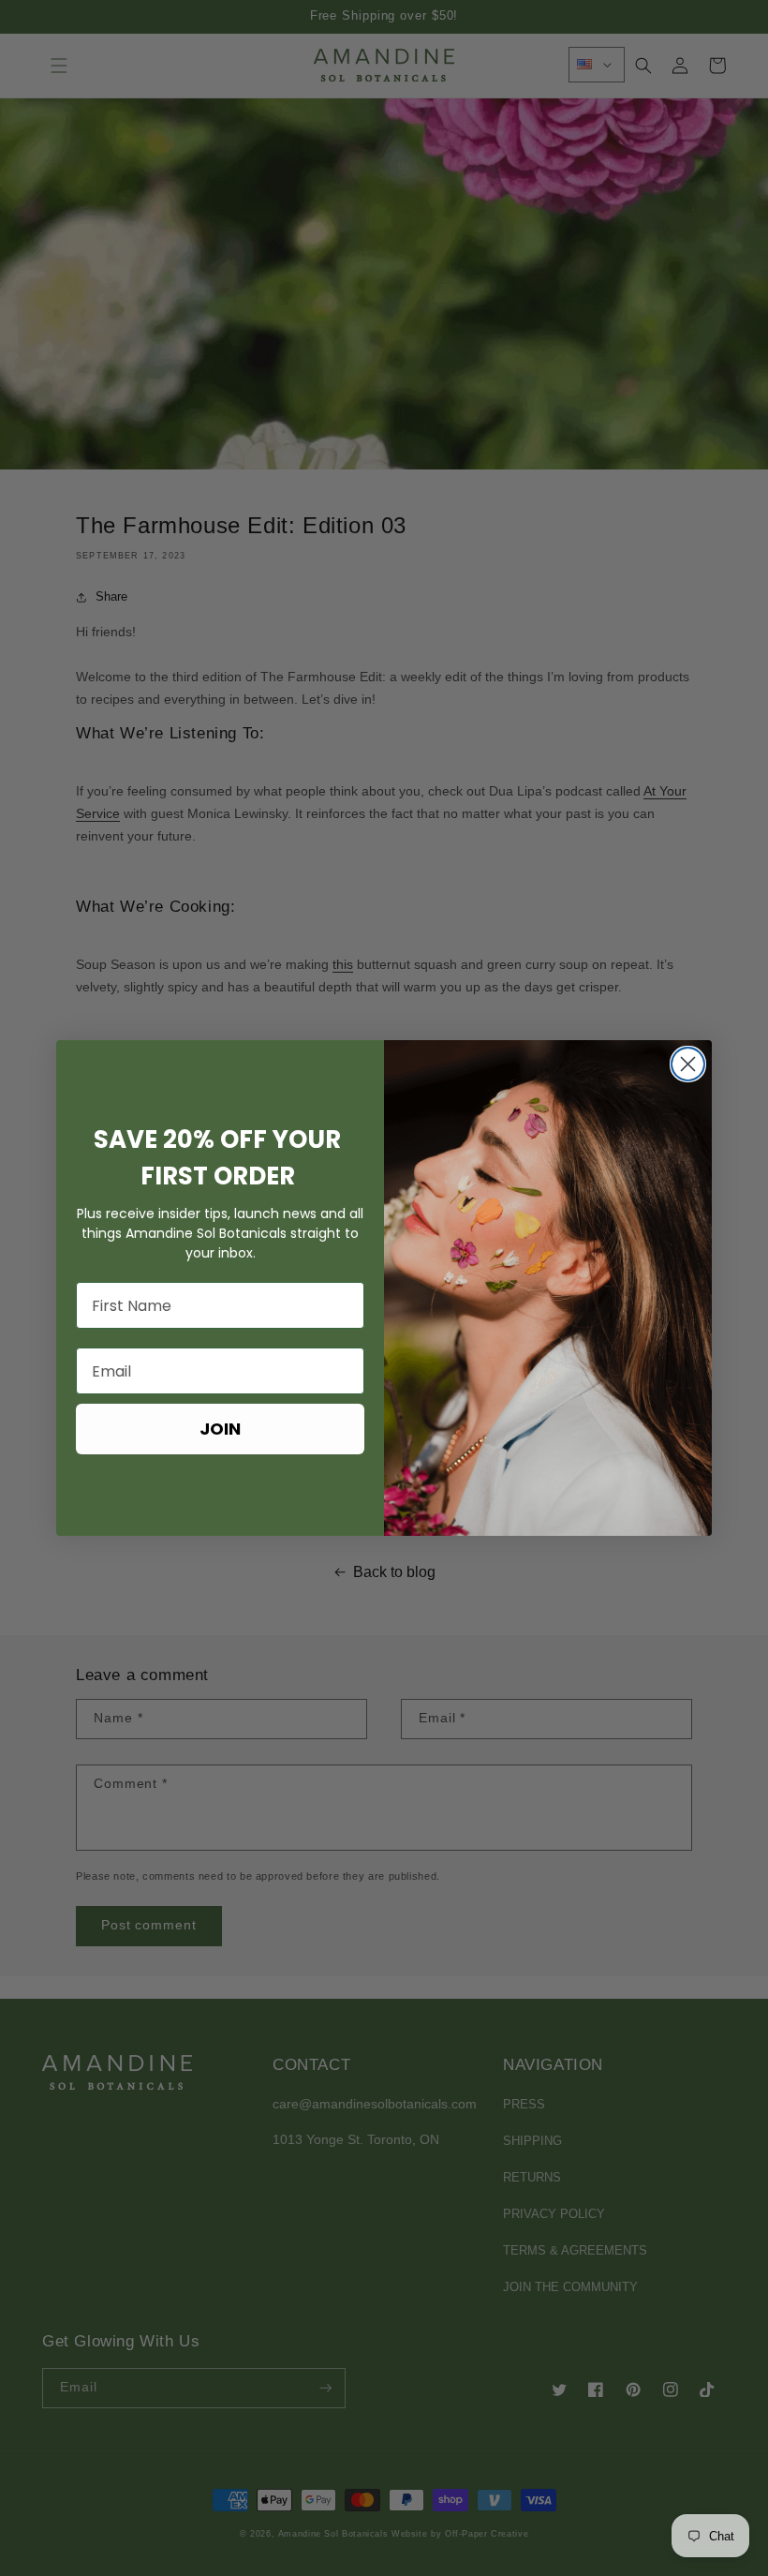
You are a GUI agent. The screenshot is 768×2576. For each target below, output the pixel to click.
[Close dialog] (688, 1064)
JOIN (220, 1429)
